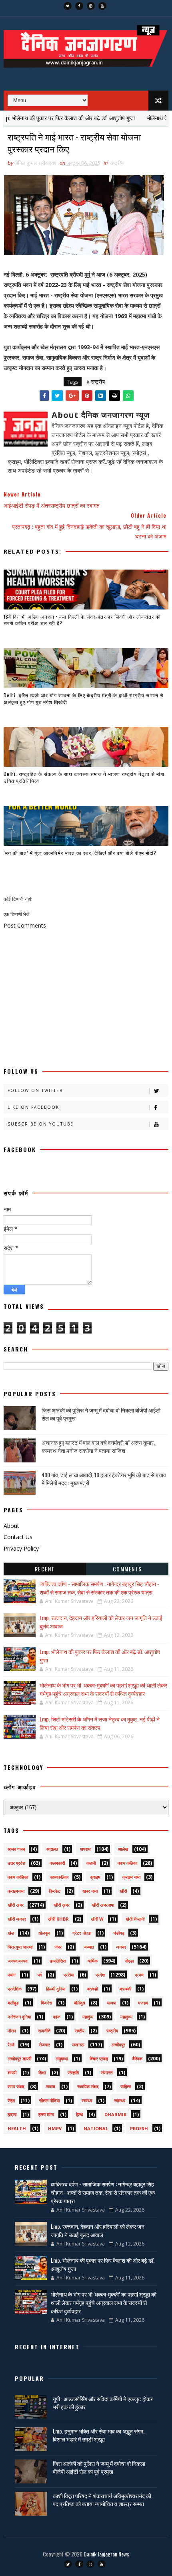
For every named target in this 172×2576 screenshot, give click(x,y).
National (96, 2128)
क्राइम (95, 1877)
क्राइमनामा (16, 1891)
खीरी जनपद (17, 1919)
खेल (11, 1933)
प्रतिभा (69, 1975)
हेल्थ (79, 2114)
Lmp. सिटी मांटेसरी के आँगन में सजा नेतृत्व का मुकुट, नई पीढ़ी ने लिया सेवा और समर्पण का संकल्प (100, 1723)
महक (57, 2017)
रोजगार (44, 2045)
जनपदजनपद (18, 1961)
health (17, 2128)
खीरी (123, 1891)
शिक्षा (42, 2072)
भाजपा (111, 2003)
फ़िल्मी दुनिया (56, 1989)
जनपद (121, 1947)
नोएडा (129, 1961)
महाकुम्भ (126, 2017)
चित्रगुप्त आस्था (20, 1947)
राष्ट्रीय (117, 163)
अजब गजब (16, 1849)
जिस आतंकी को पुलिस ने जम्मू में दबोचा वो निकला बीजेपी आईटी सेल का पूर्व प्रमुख (101, 1414)
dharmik (115, 2114)
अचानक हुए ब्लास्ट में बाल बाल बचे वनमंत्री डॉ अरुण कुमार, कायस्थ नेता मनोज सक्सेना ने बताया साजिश (98, 1446)
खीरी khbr (58, 1919)
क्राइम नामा (131, 1877)
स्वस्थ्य (87, 2100)
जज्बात (89, 1947)
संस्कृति (73, 2072)
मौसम (12, 2031)
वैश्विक (137, 2059)
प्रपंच (139, 1975)
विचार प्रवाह (99, 2059)
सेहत (11, 2100)
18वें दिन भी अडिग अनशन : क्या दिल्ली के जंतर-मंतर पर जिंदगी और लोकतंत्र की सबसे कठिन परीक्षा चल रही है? (82, 620)
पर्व (40, 1975)
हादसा (12, 2114)
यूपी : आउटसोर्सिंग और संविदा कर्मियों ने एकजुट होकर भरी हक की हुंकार (103, 2403)
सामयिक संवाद (88, 2086)
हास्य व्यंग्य (46, 2114)
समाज (51, 2086)
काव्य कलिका (127, 1863)
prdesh (139, 2128)
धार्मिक (93, 1961)
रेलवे (11, 2045)
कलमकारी (57, 1863)
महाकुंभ (88, 2017)
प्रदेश (100, 1975)
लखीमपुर (118, 2045)
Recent (45, 1569)
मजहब (143, 2003)
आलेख (123, 1849)
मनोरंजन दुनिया (19, 2017)
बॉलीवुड (80, 2003)
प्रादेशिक (15, 1989)
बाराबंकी (125, 1989)
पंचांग (12, 1975)
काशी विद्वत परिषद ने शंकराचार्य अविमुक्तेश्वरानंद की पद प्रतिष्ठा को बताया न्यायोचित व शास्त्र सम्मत (102, 2500)
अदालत (52, 1849)
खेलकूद (44, 1933)
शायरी (12, 2072)
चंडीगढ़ (119, 1933)
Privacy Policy (21, 1548)
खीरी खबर (16, 1905)
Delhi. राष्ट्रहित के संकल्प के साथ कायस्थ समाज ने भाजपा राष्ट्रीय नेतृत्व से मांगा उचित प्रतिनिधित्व (84, 777)
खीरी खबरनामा (103, 1905)
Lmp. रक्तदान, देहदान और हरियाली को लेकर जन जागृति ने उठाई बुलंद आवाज (98, 2230)
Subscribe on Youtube (41, 1124)
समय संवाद (16, 2086)
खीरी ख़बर (62, 1905)
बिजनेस (46, 2003)
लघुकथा (62, 2059)
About (11, 1526)
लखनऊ (78, 2045)
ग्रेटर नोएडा (82, 1933)
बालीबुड (13, 2003)
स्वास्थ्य (120, 2100)
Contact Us (18, 1537)
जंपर (58, 1947)
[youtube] (102, 6)
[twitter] (68, 6)
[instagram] (91, 6)
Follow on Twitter (35, 1090)
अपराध (85, 1849)
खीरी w (97, 1919)
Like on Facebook (33, 1107)
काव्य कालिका (18, 1877)
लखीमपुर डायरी (19, 2059)
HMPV (55, 2128)
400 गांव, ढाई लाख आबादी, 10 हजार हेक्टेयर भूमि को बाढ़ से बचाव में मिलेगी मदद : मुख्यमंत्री (104, 1479)
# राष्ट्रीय (96, 382)
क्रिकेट (55, 1891)
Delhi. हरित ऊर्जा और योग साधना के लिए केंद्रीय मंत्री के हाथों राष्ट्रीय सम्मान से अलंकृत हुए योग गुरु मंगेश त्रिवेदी (84, 698)
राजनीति (44, 2031)
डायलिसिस (58, 1961)
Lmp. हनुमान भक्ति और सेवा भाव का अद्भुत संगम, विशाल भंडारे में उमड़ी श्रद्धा (99, 2435)
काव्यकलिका (59, 1877)
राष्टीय (80, 2031)
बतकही (92, 1989)
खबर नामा (90, 1891)
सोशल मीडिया (49, 2100)
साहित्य (126, 2086)
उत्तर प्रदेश (16, 1863)
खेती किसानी (135, 1919)
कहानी (91, 1863)
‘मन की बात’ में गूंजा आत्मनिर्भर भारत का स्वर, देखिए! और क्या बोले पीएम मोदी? (80, 853)
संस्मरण (107, 2072)
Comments (127, 1569)
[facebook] (79, 6)
